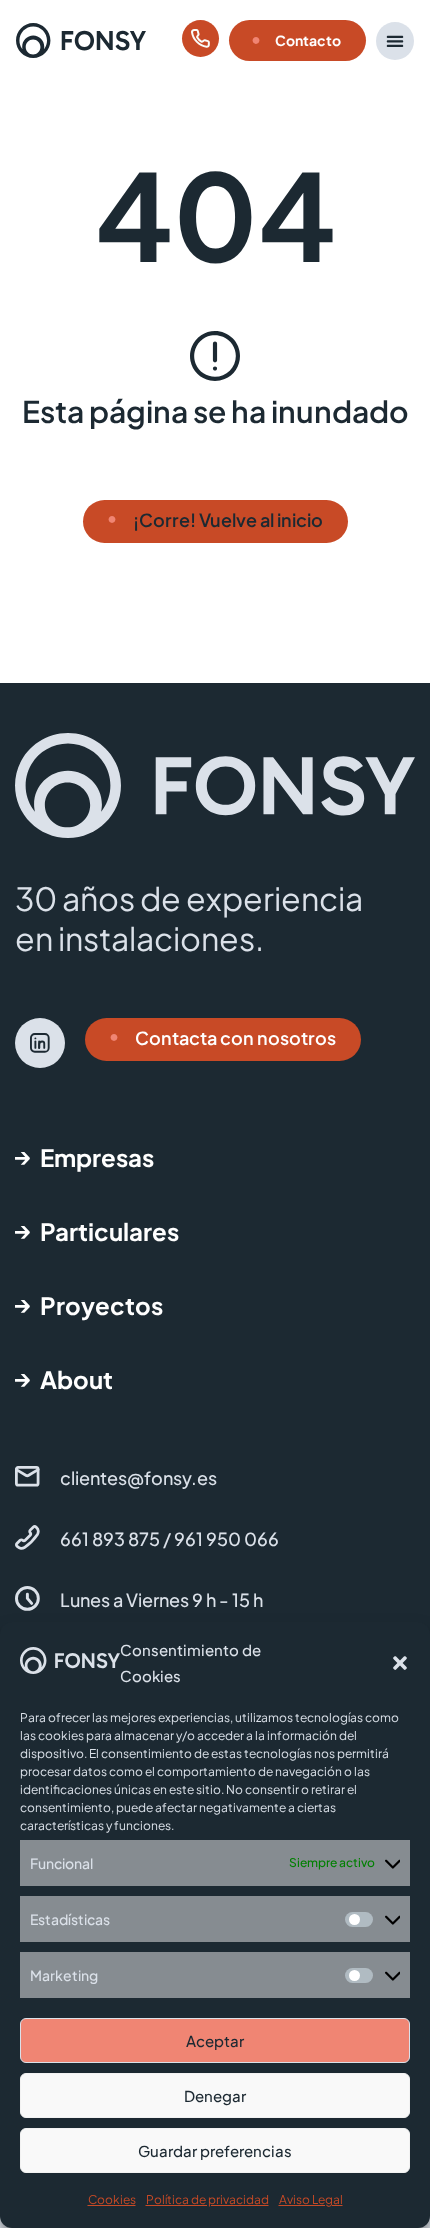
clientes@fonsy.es (138, 1477)
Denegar (215, 2095)
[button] (400, 1663)
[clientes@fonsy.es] (27, 1476)
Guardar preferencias (215, 2150)
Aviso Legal (311, 2199)
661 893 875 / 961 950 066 (169, 1538)
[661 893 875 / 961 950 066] (27, 1537)
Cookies (112, 2199)
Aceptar (215, 2040)
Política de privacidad (207, 2199)
